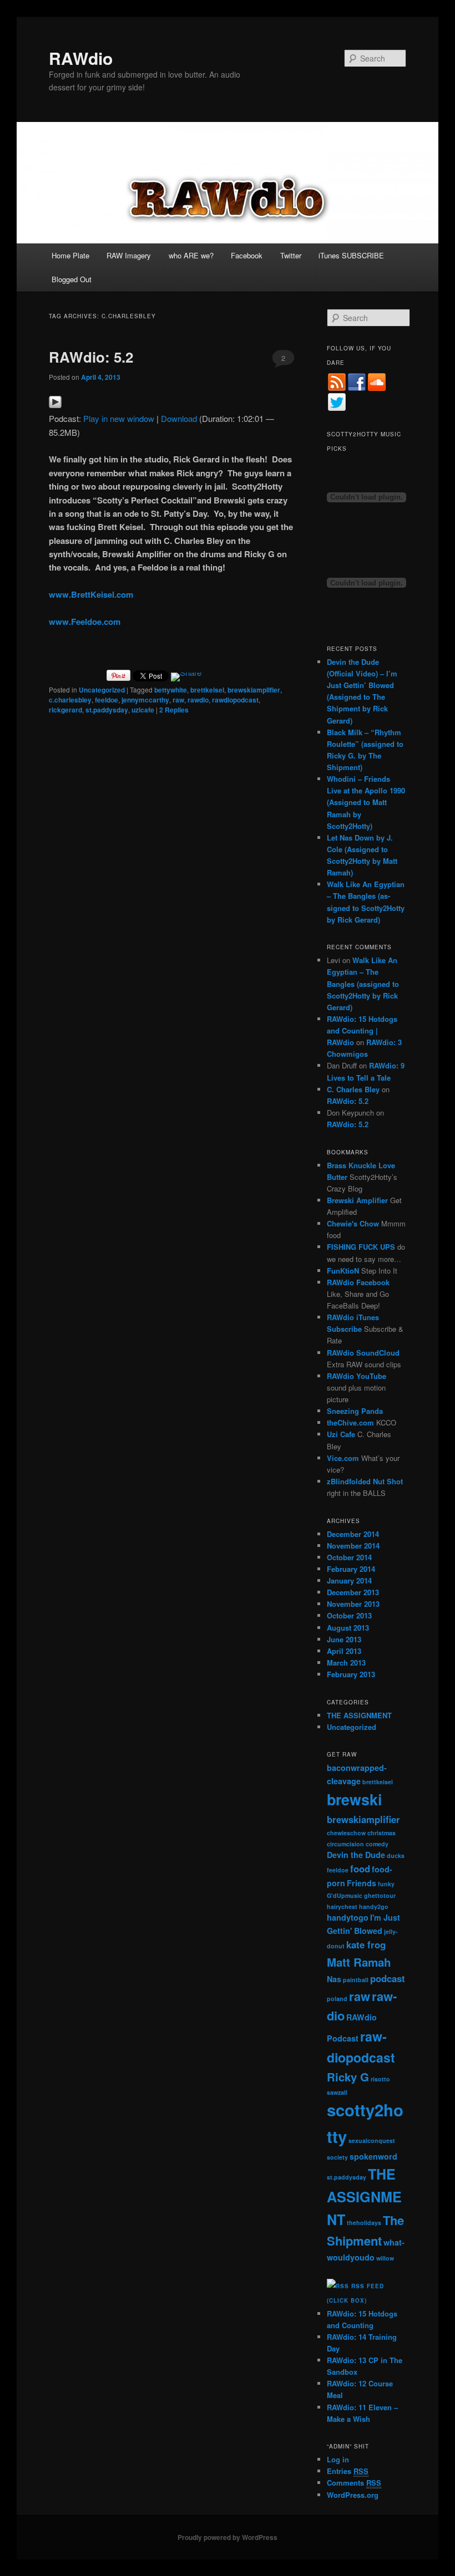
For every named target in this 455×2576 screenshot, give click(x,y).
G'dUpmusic (345, 1895)
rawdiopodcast (235, 700)
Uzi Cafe (341, 1434)
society (337, 2157)
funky (386, 1884)
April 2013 (344, 1651)
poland (337, 1999)
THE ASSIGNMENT (359, 1715)
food (360, 1869)
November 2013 (353, 1604)
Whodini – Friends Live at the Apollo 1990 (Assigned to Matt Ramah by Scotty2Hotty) (366, 802)
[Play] (55, 405)
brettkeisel (207, 690)
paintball (356, 1980)
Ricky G (348, 2077)
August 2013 (348, 1628)
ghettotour (380, 1895)
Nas (334, 1979)
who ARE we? (191, 255)
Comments (354, 2483)
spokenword (373, 2156)
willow (385, 2258)
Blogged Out (72, 279)
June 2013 (344, 1639)
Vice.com (343, 1458)
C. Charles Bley (353, 1089)
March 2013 (346, 1663)
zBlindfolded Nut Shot (365, 1481)
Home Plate (70, 255)
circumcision (345, 1844)
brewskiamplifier (254, 690)
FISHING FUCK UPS (361, 1247)
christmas (381, 1833)
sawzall (337, 2092)
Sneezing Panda (355, 1411)
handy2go (374, 1906)
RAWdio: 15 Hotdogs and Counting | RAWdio (362, 1030)
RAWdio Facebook (358, 1282)
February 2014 (351, 1569)
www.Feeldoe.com (85, 622)
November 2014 (353, 1546)
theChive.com (350, 1422)
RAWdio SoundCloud (363, 1353)
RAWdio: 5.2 (91, 357)
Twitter (291, 255)
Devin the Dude (356, 1855)
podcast (388, 1978)
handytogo (348, 1917)
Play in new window (119, 418)
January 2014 (349, 1580)
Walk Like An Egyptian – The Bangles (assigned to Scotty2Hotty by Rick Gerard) (363, 984)
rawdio (198, 700)
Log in (338, 2459)
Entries (348, 2471)
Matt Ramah (359, 1962)
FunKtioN (343, 1271)
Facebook (247, 255)
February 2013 (351, 1674)
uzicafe (143, 710)
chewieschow (346, 1833)
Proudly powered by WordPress (228, 2537)
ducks (396, 1855)
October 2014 (349, 1557)
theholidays (364, 2223)
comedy (377, 1844)
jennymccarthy (145, 700)
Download (179, 418)
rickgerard (65, 710)
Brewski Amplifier (357, 1200)
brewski (354, 1799)
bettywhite (171, 690)
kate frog (366, 1944)
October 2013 (349, 1615)
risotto (380, 2079)
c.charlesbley (70, 700)
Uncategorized (102, 690)
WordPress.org (353, 2495)
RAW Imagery (129, 255)
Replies (174, 710)
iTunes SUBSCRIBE (351, 255)
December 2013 (353, 1592)
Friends (362, 1883)
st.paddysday (107, 710)
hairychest (342, 1906)
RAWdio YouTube (357, 1376)
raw (178, 700)
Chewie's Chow (353, 1223)
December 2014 (353, 1534)
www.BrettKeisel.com (91, 594)
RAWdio (81, 58)
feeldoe (107, 700)
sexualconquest (372, 2140)
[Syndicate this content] (338, 2286)
